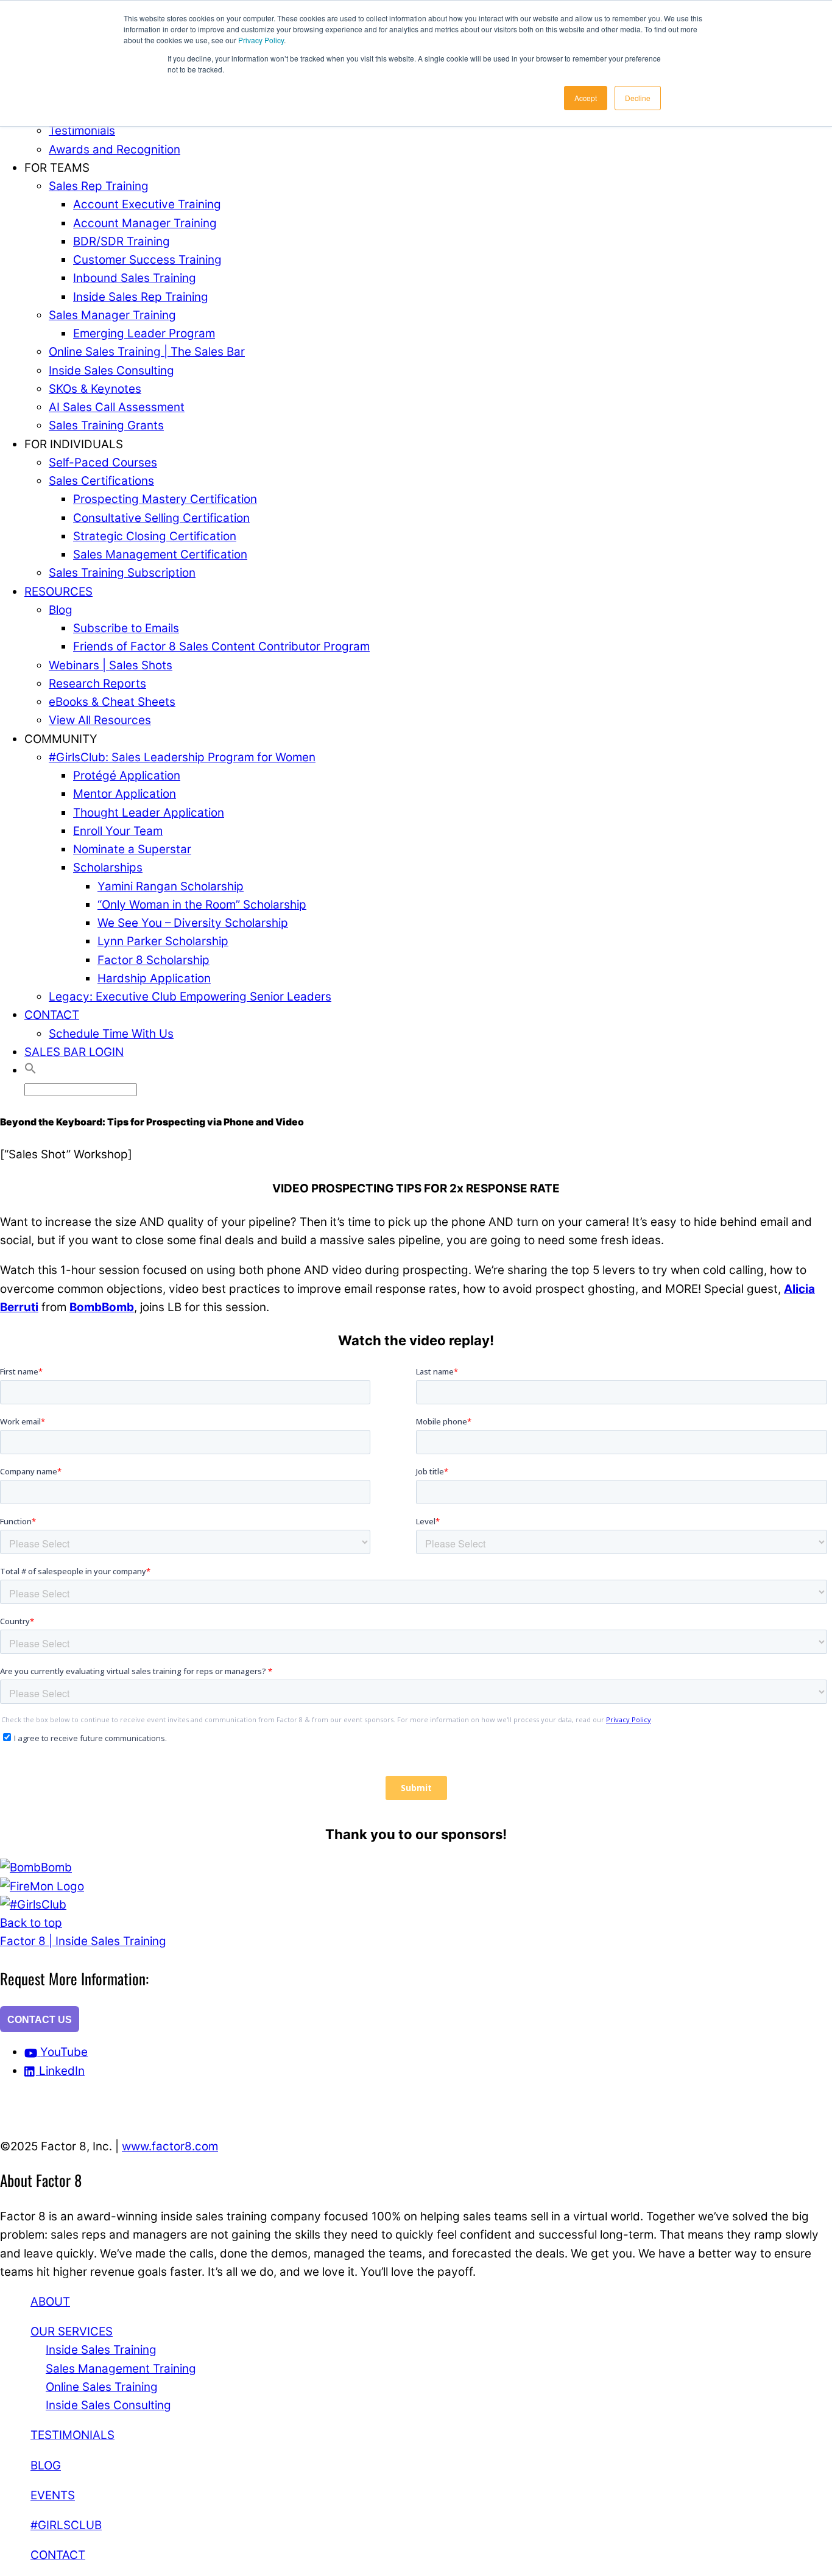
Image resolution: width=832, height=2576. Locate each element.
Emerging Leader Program (144, 333)
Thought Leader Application (149, 813)
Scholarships (108, 867)
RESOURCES (58, 592)
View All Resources (100, 720)
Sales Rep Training (99, 186)
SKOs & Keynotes (95, 389)
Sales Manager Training (112, 315)
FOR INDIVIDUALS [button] (74, 444)
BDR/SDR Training (122, 241)
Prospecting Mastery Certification (165, 499)
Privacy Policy (261, 40)
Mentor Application (125, 794)
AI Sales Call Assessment (117, 407)
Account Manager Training (145, 223)
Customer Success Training (147, 260)
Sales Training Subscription (122, 573)
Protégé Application (127, 776)
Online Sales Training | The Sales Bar (147, 352)
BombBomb (102, 1307)
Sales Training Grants (106, 425)
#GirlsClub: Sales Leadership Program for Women (182, 757)
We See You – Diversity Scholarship (193, 923)
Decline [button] (638, 98)
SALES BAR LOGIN (74, 1052)
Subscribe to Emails (126, 628)
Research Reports (97, 684)
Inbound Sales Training (135, 278)
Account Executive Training (147, 204)
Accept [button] (586, 98)
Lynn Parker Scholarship (163, 941)
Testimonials (82, 131)
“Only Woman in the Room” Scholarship (202, 905)
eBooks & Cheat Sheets (112, 702)
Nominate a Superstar (132, 849)
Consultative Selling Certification (161, 518)
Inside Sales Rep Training (141, 297)
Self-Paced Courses (103, 463)
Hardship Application (154, 978)
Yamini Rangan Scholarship (171, 886)
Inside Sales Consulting (111, 371)
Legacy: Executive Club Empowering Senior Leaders (190, 997)
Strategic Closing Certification (155, 536)
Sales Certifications (101, 481)
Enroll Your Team (118, 831)
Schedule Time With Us (111, 1034)
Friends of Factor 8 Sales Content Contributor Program (221, 646)
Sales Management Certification (160, 554)
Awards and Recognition (115, 150)
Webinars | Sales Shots (111, 665)
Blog (61, 610)
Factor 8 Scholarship (153, 960)
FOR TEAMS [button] (57, 168)
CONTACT (52, 1015)
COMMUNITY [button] (61, 739)
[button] (30, 1070)
